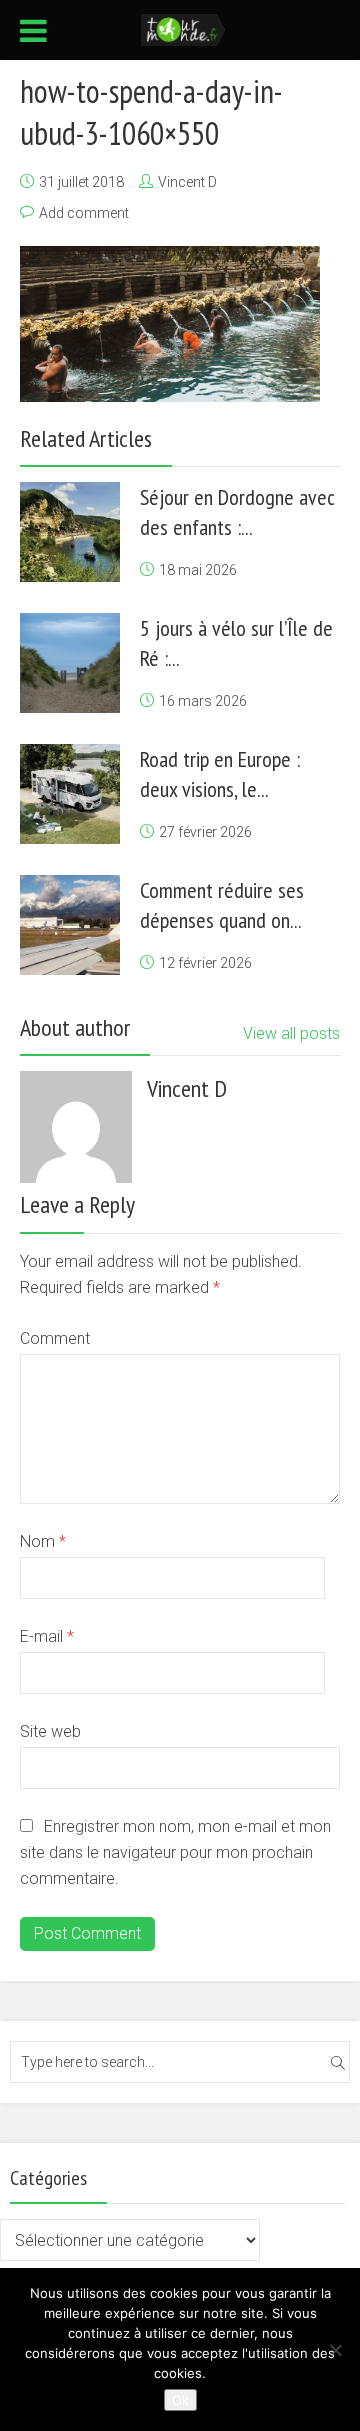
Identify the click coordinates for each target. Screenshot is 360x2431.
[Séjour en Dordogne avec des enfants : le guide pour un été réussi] (70, 532)
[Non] (335, 2350)
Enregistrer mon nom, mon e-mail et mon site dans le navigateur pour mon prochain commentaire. (175, 1852)
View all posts (291, 1033)
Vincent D (187, 182)
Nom (43, 1541)
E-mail (47, 1636)
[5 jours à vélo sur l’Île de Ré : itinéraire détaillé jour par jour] (70, 663)
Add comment (84, 213)
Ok (180, 2400)
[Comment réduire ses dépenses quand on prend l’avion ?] (70, 925)
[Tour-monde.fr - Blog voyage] (183, 28)
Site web (50, 1731)
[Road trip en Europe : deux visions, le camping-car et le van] (70, 794)
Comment (55, 1338)
